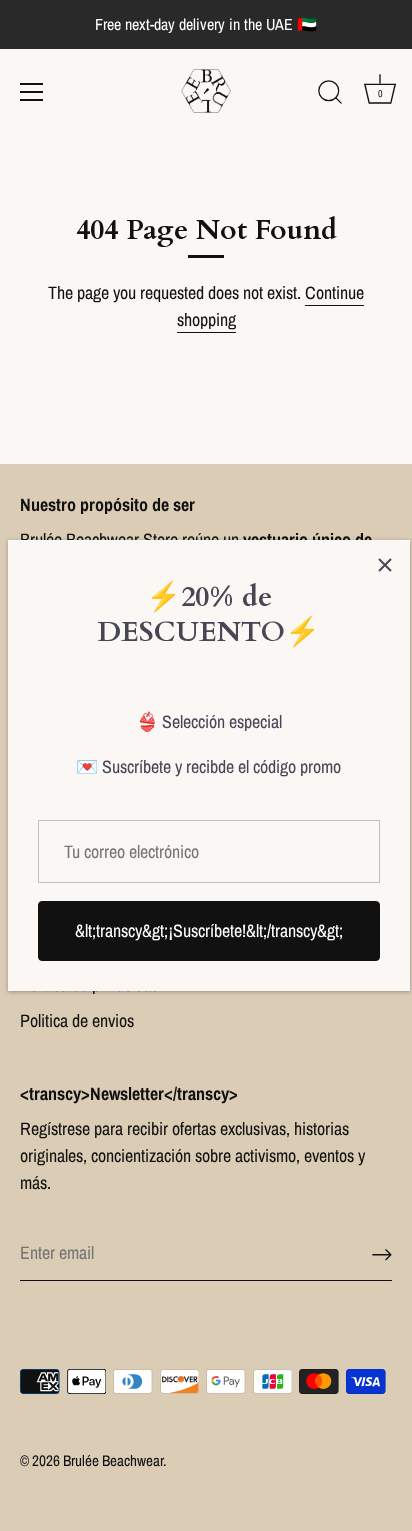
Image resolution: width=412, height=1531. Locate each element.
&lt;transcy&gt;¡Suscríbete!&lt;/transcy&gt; (209, 930)
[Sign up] (382, 1253)
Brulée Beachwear (113, 1460)
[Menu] (32, 92)
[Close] (385, 565)
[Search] (330, 95)
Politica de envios (77, 1020)
